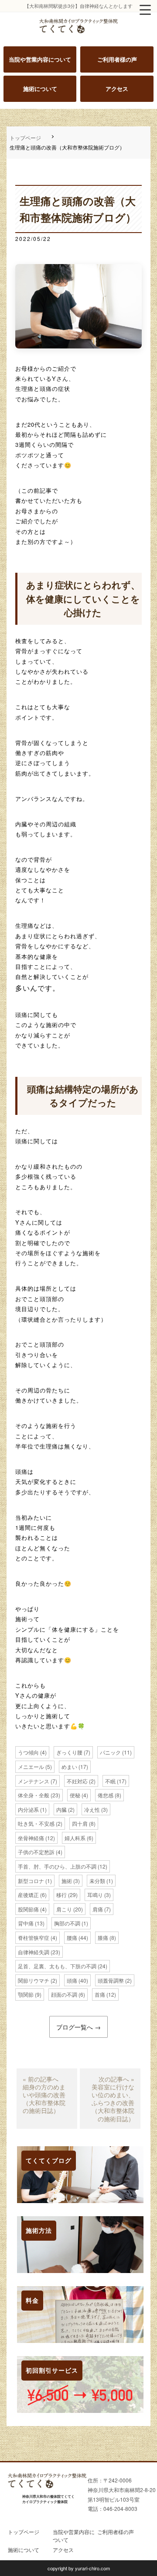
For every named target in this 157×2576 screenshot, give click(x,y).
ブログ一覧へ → (78, 2027)
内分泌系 (28, 1809)
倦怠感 (106, 1795)
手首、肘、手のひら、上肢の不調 (57, 1866)
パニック (110, 1752)
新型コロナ (31, 1881)
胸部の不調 (67, 1923)
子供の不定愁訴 (36, 1852)
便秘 (75, 1795)
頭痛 (72, 1980)
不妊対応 (77, 1781)
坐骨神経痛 (31, 1838)
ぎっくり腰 (69, 1752)
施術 (67, 1881)
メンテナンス (34, 1781)
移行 (61, 1895)
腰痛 (72, 1937)
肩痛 (98, 1909)
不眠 (110, 1781)
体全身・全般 (34, 1795)
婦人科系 (75, 1838)
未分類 (97, 1881)
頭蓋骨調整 (111, 1980)
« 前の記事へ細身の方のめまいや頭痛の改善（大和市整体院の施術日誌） (44, 2095)
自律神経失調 (34, 1952)
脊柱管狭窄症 (34, 1937)
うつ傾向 (28, 1752)
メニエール (31, 1767)
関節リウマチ (34, 1980)
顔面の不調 (64, 1994)
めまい (69, 1767)
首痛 (100, 1994)
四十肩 (80, 1823)
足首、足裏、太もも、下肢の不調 (57, 1966)
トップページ (25, 138)
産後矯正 (28, 1895)
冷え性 (92, 1809)
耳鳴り (95, 1895)
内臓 (61, 1809)
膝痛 (103, 1937)
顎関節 (26, 1994)
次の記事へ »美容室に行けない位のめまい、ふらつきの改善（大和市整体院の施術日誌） (113, 2099)
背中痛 (26, 1923)
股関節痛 (28, 1909)
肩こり (64, 1909)
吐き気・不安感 (36, 1823)
